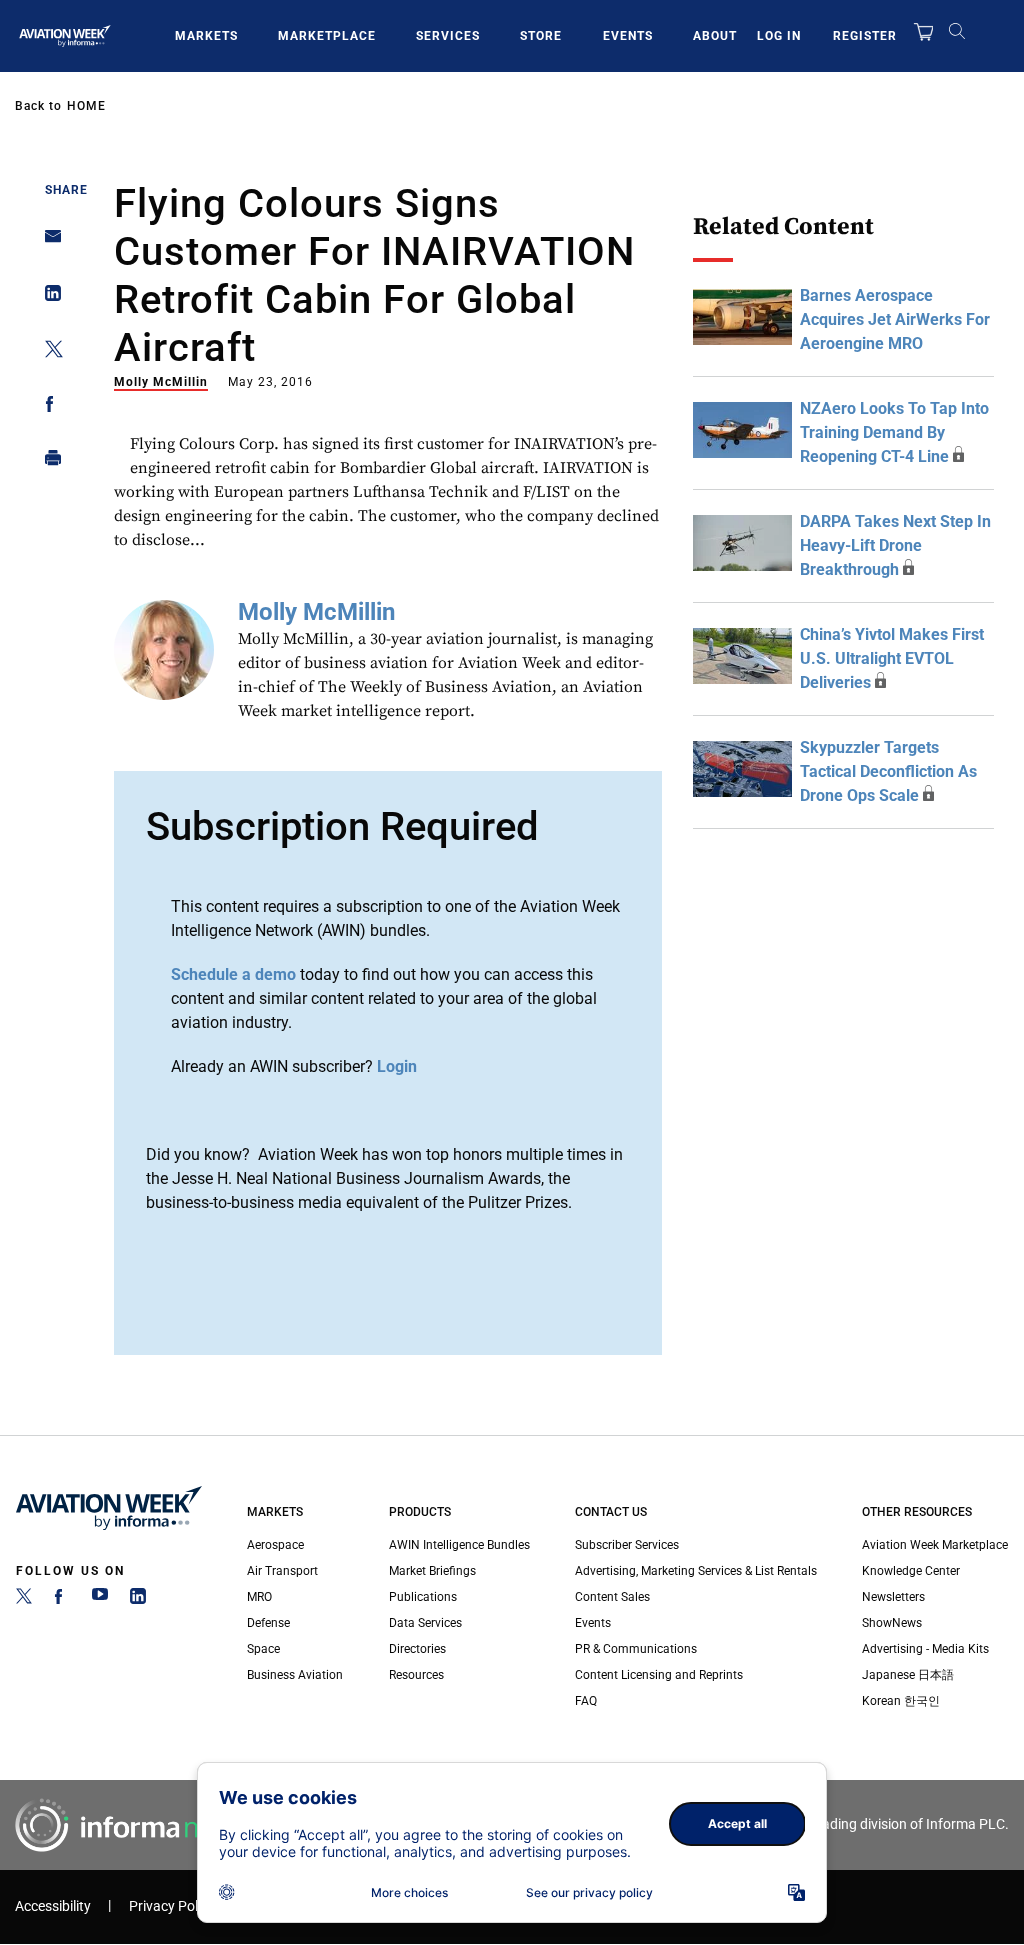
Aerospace (275, 1545)
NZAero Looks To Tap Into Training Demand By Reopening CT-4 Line (894, 432)
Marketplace (327, 36)
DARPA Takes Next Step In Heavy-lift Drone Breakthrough (895, 545)
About (715, 36)
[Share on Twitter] (47, 352)
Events (628, 36)
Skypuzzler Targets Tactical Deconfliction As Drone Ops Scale (888, 771)
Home (86, 106)
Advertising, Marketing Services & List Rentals (696, 1571)
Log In (779, 36)
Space (263, 1649)
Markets (206, 36)
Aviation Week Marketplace (935, 1545)
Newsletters (893, 1597)
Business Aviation (295, 1675)
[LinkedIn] (138, 1600)
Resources (416, 1675)
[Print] (47, 462)
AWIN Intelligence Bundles (459, 1545)
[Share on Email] (47, 242)
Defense (268, 1623)
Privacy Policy (172, 1906)
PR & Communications (636, 1649)
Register (865, 36)
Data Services (425, 1623)
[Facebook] (62, 1600)
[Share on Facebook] (47, 407)
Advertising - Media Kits (925, 1649)
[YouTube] (100, 1600)
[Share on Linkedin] (47, 297)
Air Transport (282, 1571)
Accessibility (53, 1906)
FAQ (586, 1701)
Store (541, 36)
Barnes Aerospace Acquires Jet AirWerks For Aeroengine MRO (895, 319)
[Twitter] (24, 1600)
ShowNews (892, 1623)
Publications (423, 1597)
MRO (259, 1597)
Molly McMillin (161, 382)
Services (448, 36)
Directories (417, 1649)
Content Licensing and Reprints (659, 1675)
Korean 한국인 (901, 1701)
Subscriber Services (627, 1545)
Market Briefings (432, 1571)
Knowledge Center (911, 1571)
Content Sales (612, 1597)
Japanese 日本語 (908, 1675)
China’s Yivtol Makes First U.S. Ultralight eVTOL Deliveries (892, 658)
